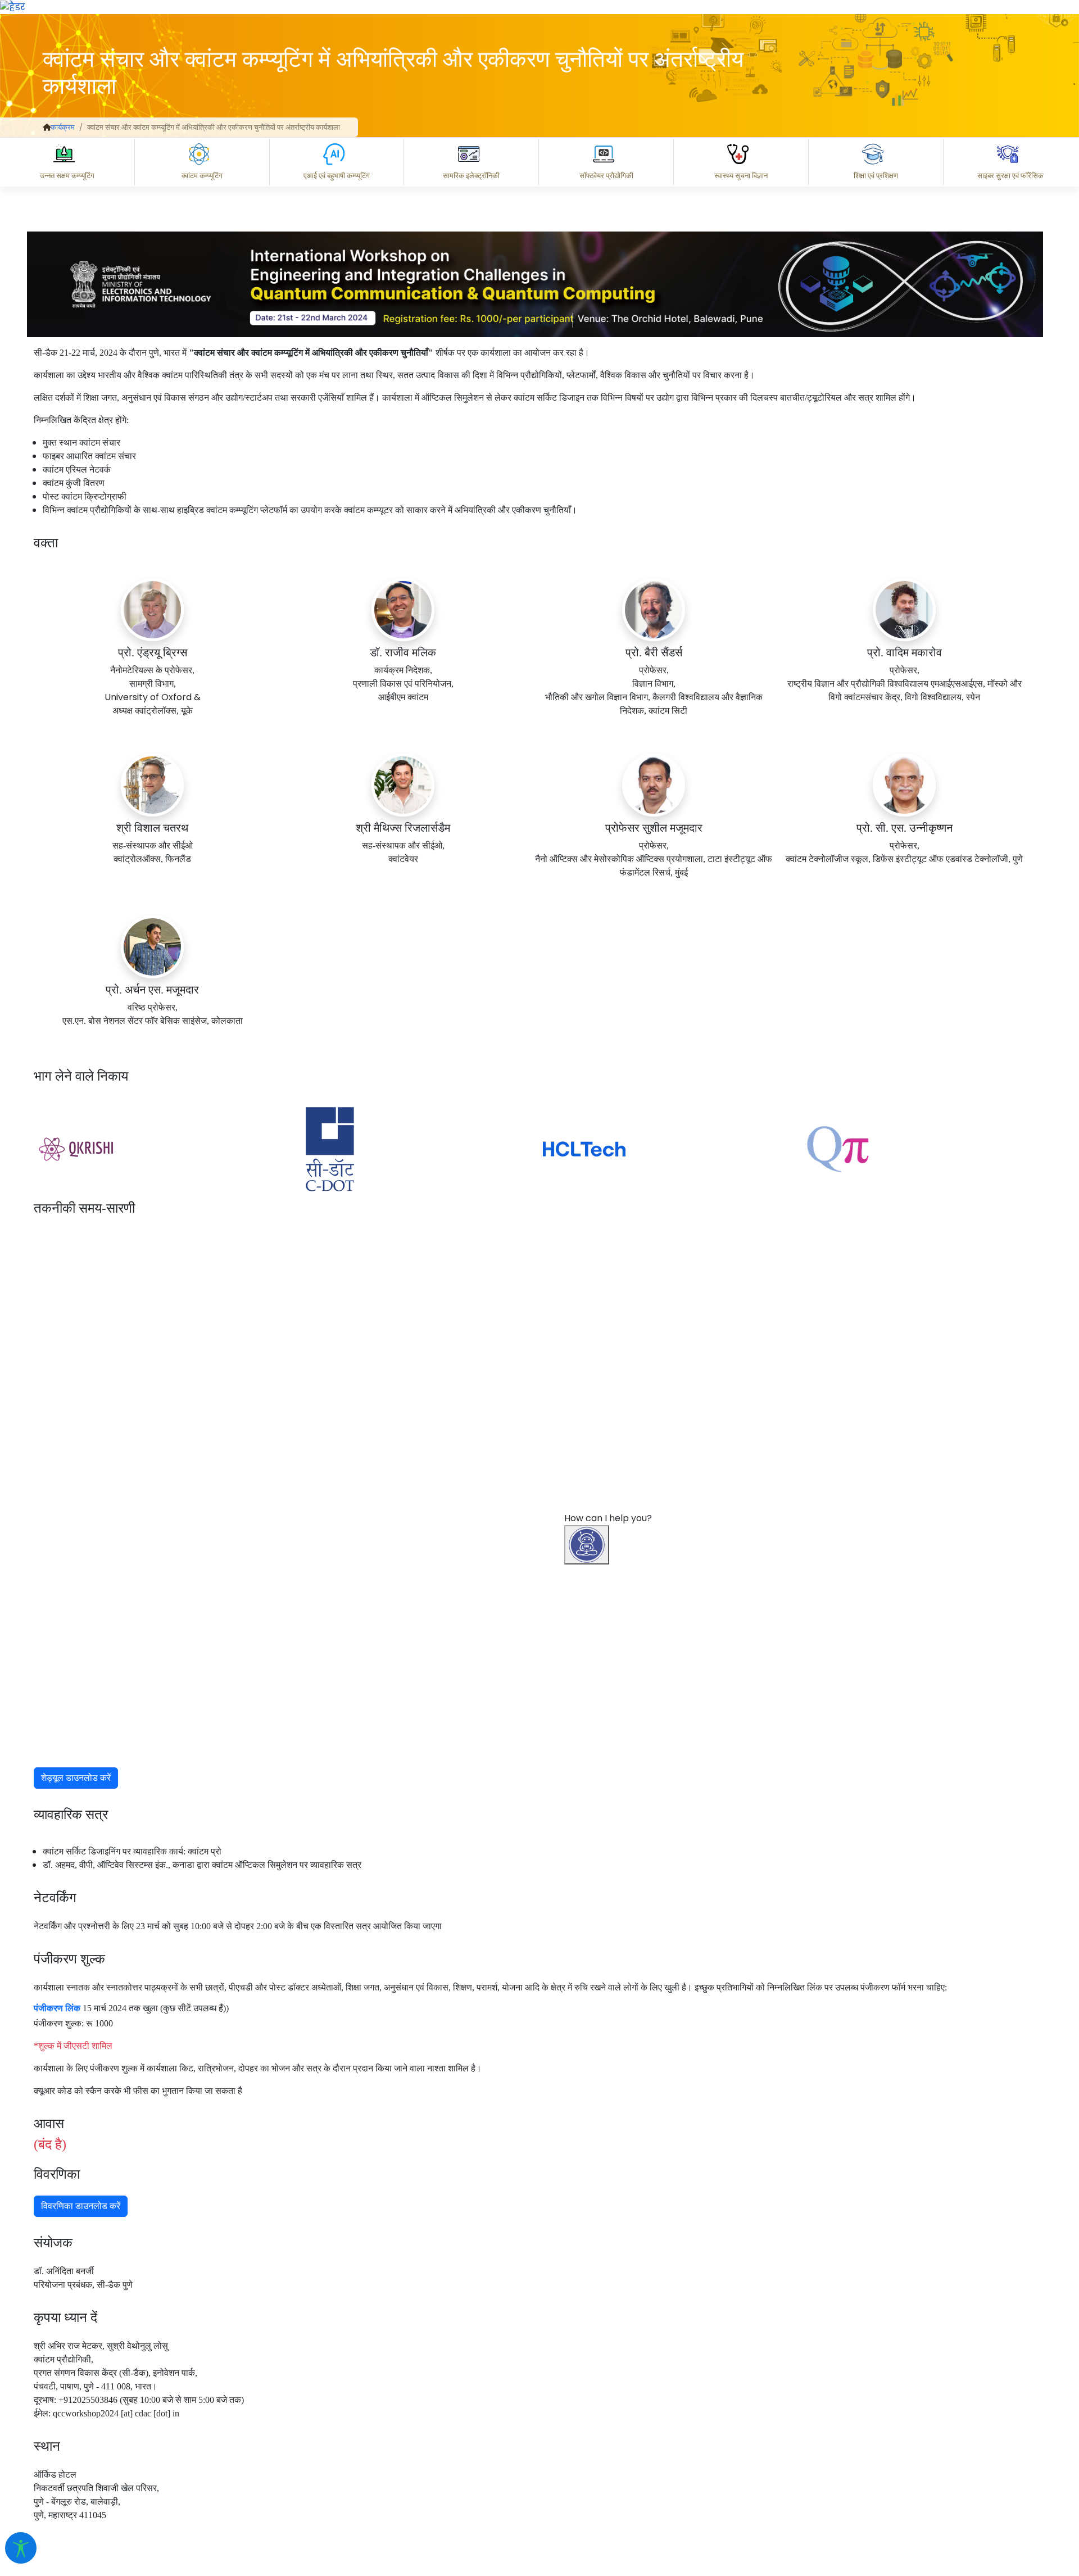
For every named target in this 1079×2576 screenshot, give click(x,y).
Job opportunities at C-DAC (877, 2471)
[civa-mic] (812, 2534)
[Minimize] (588, 1833)
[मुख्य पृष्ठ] (47, 127)
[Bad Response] (691, 2422)
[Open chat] (587, 1545)
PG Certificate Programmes (732, 2471)
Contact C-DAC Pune (1008, 2471)
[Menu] (588, 1785)
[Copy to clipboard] (601, 2422)
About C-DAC (618, 2471)
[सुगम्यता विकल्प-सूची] (21, 2548)
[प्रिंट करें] (13, 6)
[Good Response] (646, 2422)
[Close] (636, 1833)
